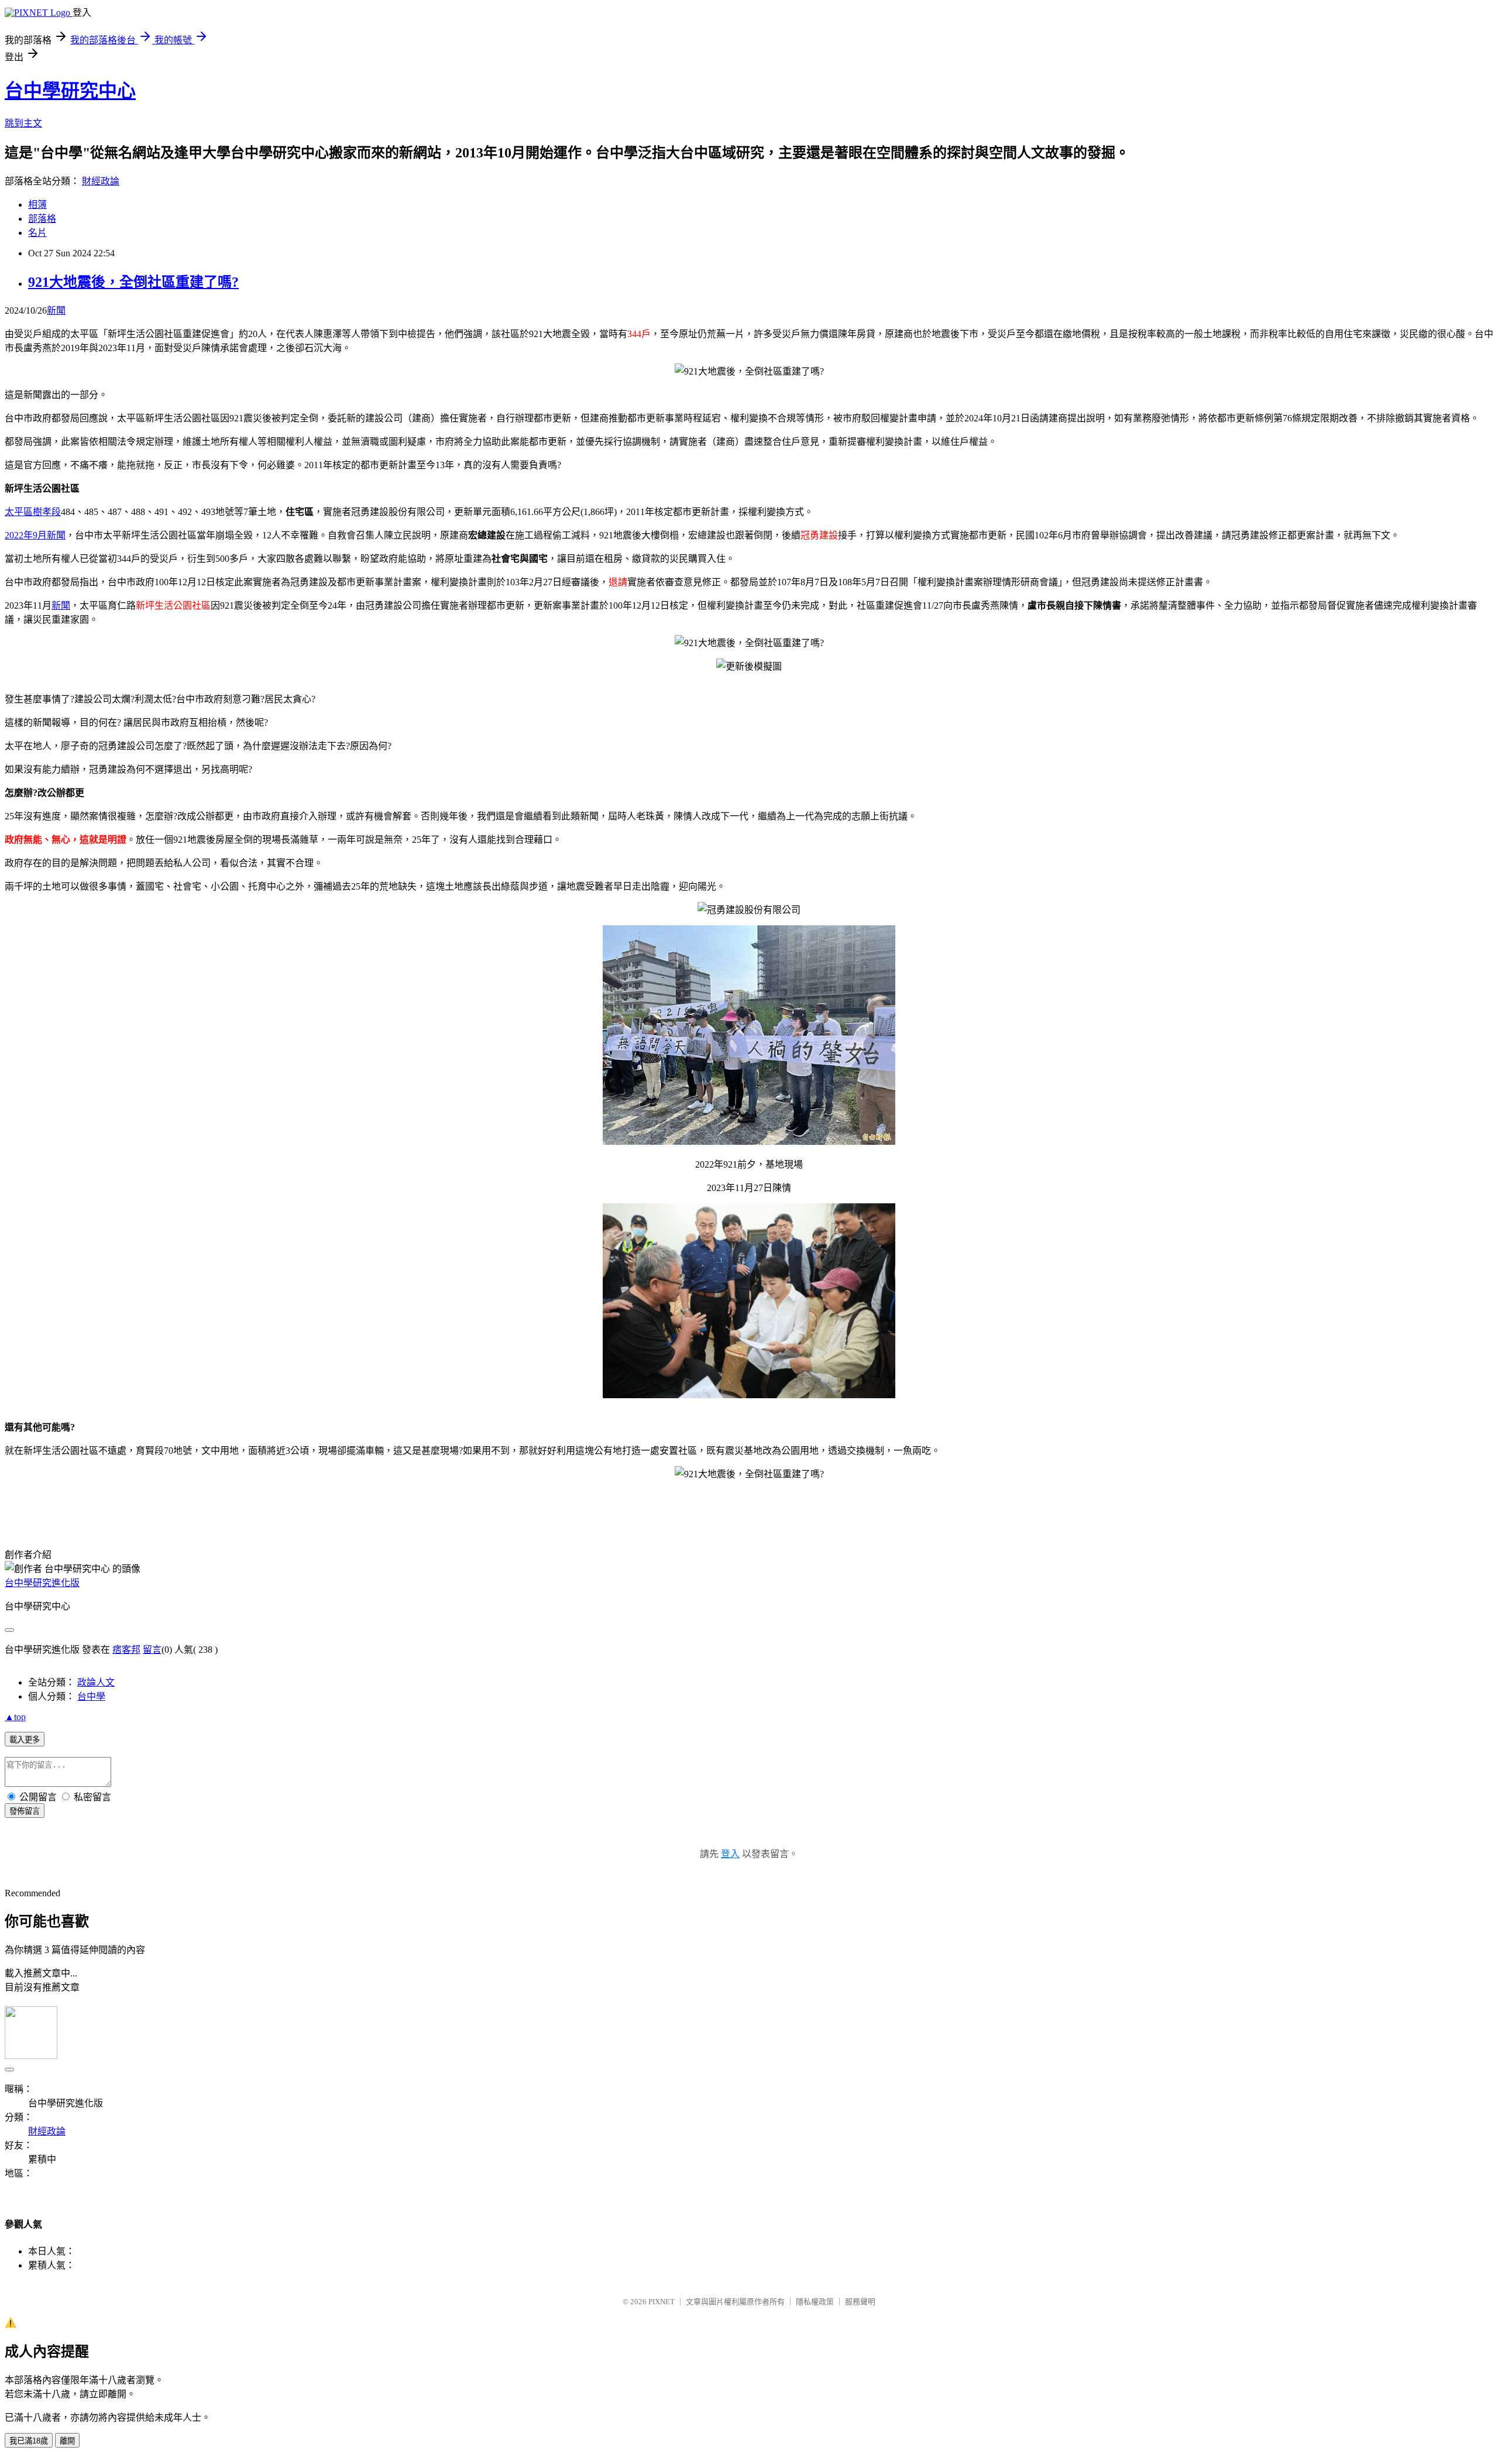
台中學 (91, 1696)
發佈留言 (25, 1811)
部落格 (42, 219)
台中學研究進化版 (42, 1583)
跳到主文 (23, 123)
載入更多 (25, 1740)
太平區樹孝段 (33, 512)
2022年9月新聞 (35, 535)
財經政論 (101, 181)
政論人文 (96, 1682)
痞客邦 (126, 1650)
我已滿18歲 (29, 2441)
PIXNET (662, 2302)
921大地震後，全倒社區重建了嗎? (133, 282)
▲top (15, 1717)
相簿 (37, 205)
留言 (152, 1650)
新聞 (56, 310)
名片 (37, 233)
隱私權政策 (815, 2302)
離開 (67, 2441)
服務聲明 (860, 2302)
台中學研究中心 (70, 91)
